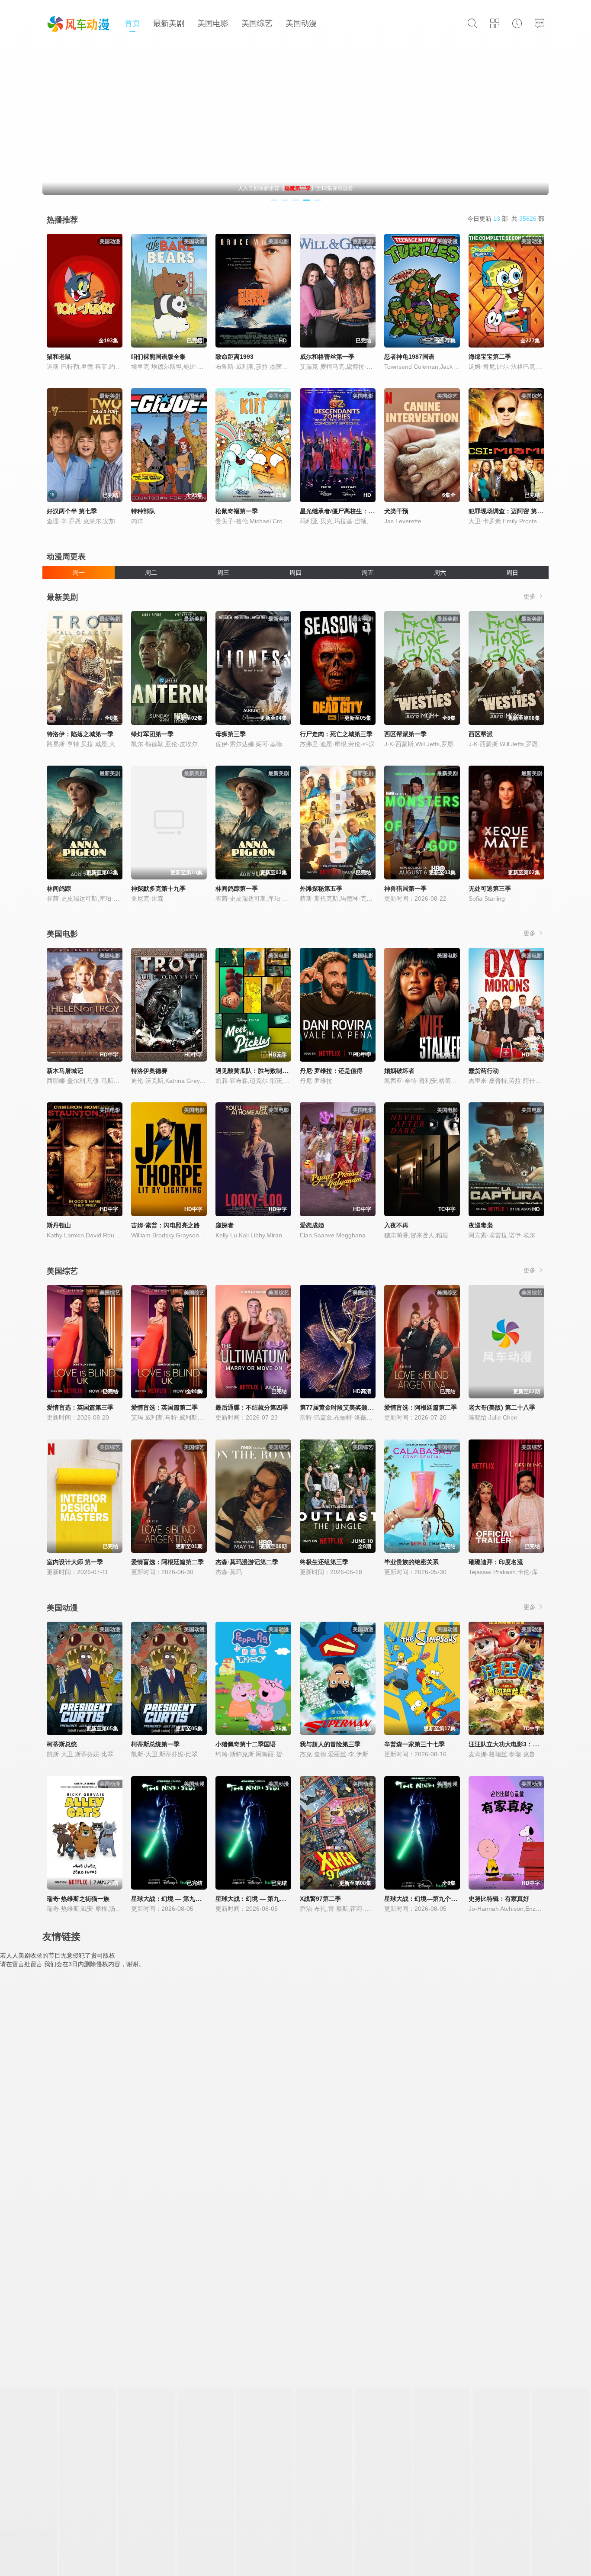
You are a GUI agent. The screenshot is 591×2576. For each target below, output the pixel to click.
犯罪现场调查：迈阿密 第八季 (509, 511)
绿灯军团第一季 (152, 734)
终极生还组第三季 (324, 1562)
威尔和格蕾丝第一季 (327, 357)
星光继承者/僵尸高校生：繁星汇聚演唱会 (355, 511)
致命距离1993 (234, 357)
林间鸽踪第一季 (237, 889)
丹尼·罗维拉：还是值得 (331, 1071)
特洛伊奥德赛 (149, 1071)
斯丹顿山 (59, 1225)
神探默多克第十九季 (158, 889)
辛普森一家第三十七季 (414, 1744)
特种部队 (143, 511)
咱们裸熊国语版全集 (158, 357)
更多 (530, 596)
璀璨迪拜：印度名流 (496, 1562)
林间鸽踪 (59, 889)
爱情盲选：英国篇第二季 (164, 1407)
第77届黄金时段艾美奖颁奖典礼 (343, 1407)
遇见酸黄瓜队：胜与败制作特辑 (258, 1071)
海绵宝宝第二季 (490, 357)
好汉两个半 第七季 (72, 511)
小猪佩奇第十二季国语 (246, 1744)
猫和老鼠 (59, 357)
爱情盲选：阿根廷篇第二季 (421, 1407)
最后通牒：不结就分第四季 (252, 1407)
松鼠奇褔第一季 (237, 511)
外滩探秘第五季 (321, 889)
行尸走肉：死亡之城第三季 (336, 734)
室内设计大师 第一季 (75, 1562)
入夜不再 (396, 1225)
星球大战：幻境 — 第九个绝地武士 (178, 1899)
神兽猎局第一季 (405, 889)
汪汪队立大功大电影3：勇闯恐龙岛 (516, 1744)
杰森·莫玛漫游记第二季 (247, 1562)
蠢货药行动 (484, 1071)
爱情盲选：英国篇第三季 (80, 1407)
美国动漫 (301, 23)
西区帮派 (481, 734)
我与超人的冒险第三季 (330, 1744)
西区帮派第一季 (405, 734)
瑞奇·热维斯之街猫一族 (78, 1899)
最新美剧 (169, 23)
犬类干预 (396, 511)
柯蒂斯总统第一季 (155, 1744)
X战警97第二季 (320, 1899)
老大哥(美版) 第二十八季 (502, 1407)
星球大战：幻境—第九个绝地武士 (430, 1899)
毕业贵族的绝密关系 (411, 1562)
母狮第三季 (231, 734)
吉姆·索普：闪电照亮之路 (165, 1225)
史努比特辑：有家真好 (499, 1899)
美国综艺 (257, 23)
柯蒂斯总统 (62, 1744)
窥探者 (225, 1225)
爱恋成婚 (312, 1225)
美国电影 (213, 23)
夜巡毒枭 (481, 1225)
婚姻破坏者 (399, 1071)
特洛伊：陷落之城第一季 (80, 734)
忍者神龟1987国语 (409, 357)
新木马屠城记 (65, 1071)
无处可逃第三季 (490, 889)
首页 (132, 23)
